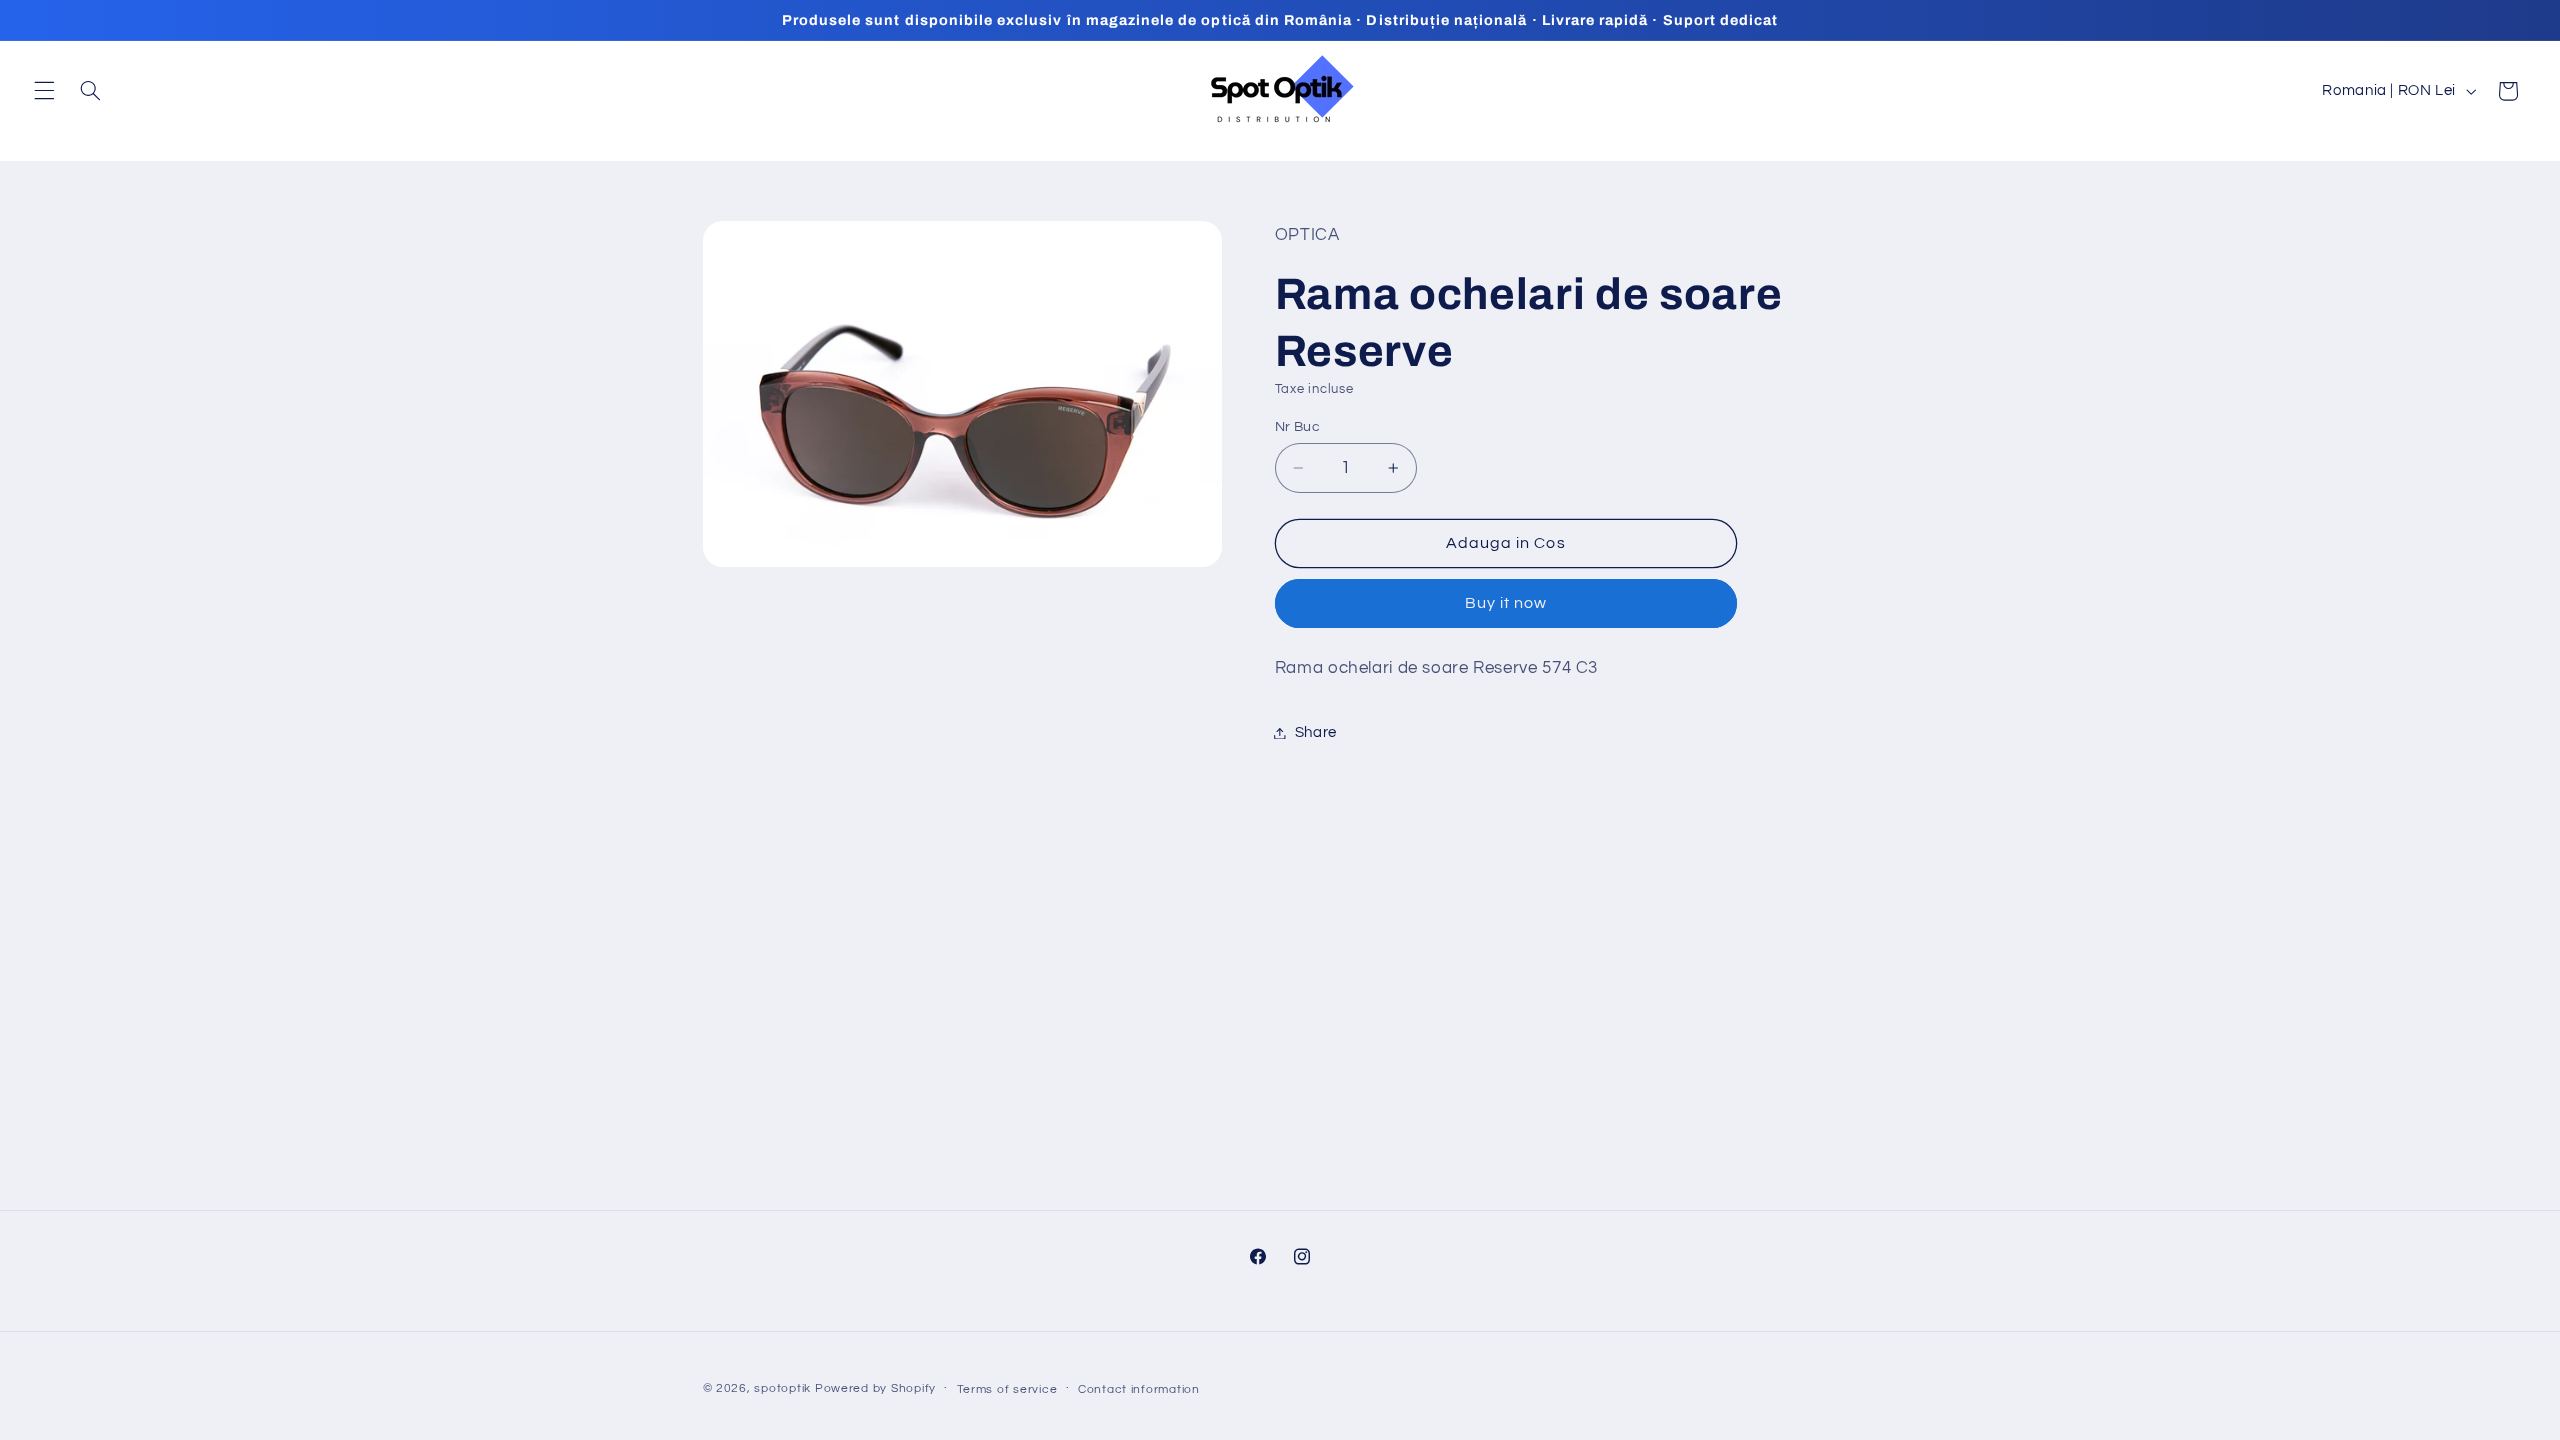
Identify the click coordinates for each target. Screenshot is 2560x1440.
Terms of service (1007, 1389)
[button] (44, 91)
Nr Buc (1298, 427)
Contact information (1139, 1389)
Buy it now (1506, 603)
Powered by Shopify (875, 1388)
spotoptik (782, 1388)
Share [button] (1316, 732)
